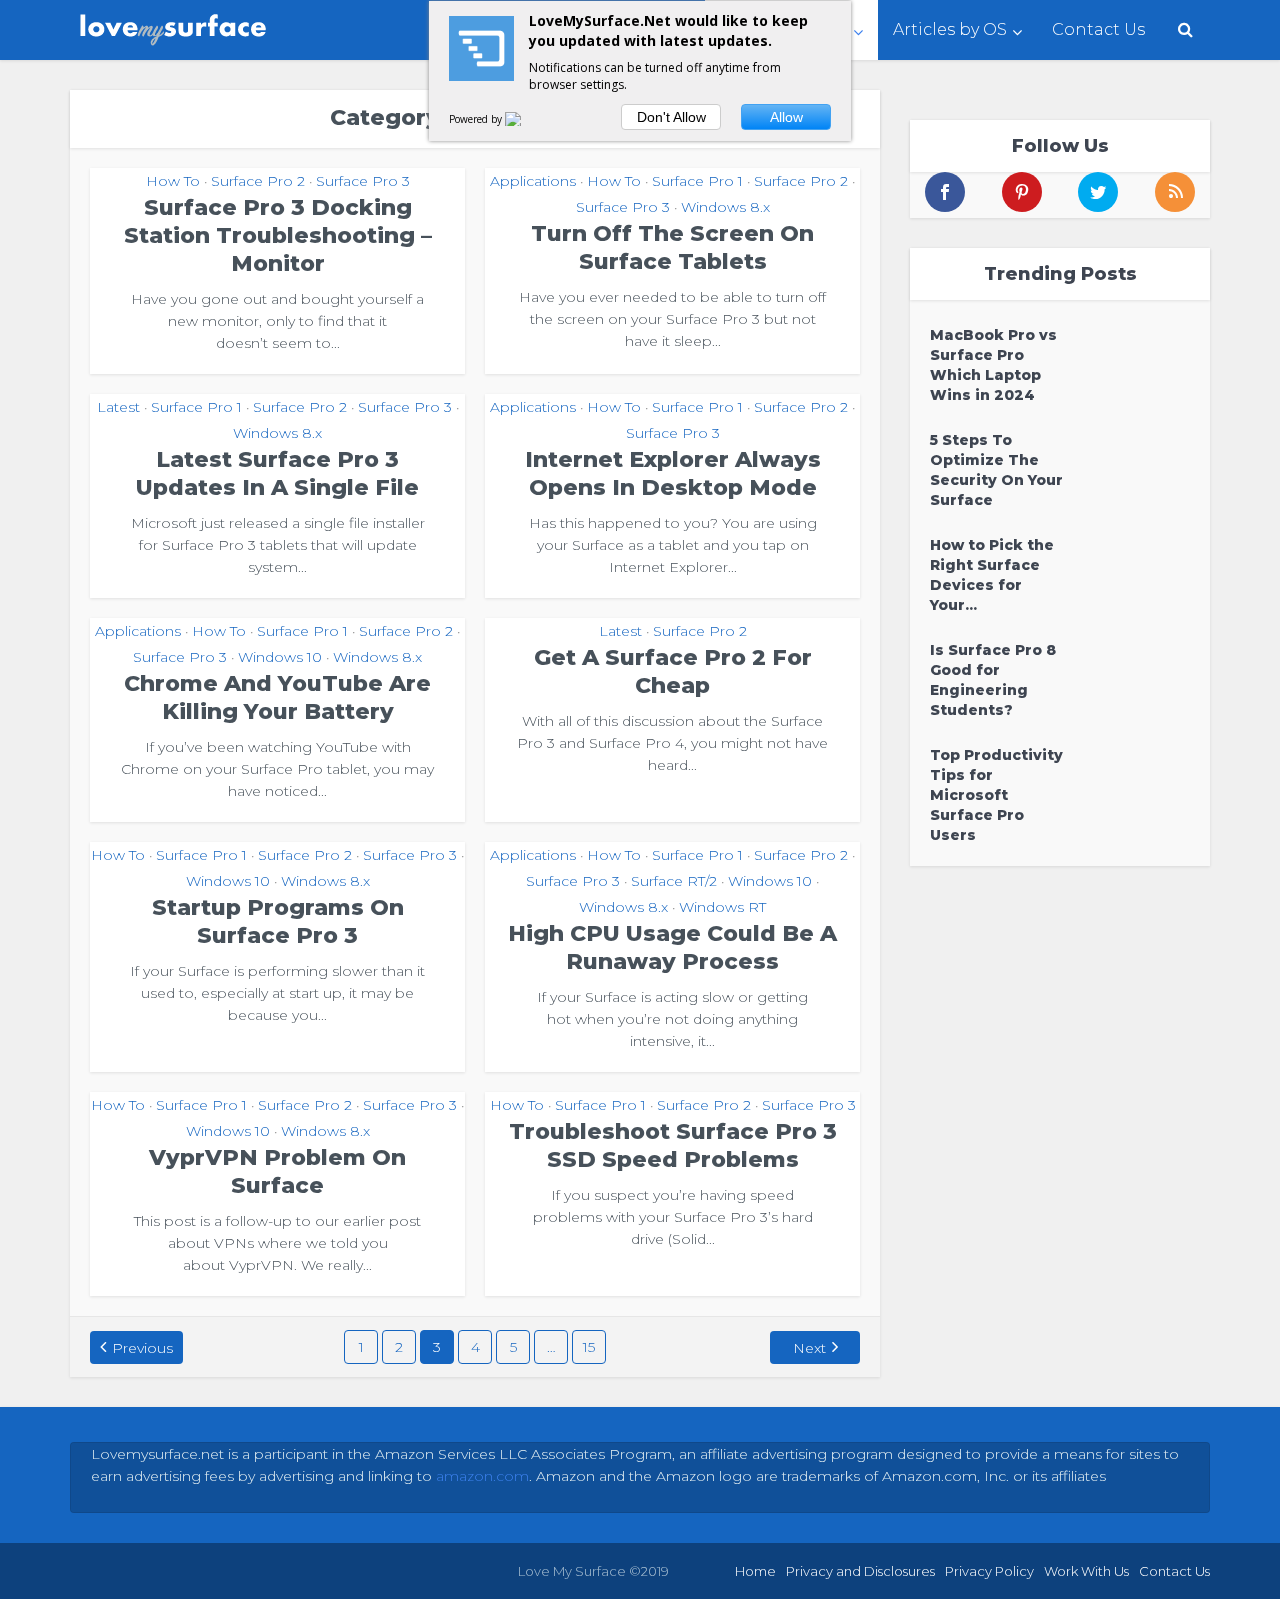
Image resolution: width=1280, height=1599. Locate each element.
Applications (533, 181)
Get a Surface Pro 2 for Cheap (673, 671)
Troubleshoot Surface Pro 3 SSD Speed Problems (673, 1145)
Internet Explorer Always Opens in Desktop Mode (673, 473)
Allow (786, 117)
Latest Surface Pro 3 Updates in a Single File (277, 473)
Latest (118, 407)
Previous (142, 1348)
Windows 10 (280, 657)
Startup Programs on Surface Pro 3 (278, 921)
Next (809, 1348)
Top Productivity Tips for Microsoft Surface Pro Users (996, 795)
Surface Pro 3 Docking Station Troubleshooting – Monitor (278, 235)
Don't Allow (671, 117)
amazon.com (482, 1476)
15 (589, 1347)
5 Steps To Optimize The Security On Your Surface (996, 470)
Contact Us (1098, 29)
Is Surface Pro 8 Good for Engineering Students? (993, 680)
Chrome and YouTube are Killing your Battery (277, 697)
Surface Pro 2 (258, 181)
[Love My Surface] (175, 25)
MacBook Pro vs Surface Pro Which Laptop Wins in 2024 (993, 365)
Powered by (477, 119)
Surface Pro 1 (697, 181)
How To (173, 181)
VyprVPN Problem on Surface (277, 1171)
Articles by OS (950, 29)
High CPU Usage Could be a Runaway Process (672, 947)
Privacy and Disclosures (860, 1571)
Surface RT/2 (674, 881)
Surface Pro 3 (363, 181)
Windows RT (722, 907)
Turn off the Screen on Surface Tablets (672, 247)
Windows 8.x (725, 207)
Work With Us (1086, 1571)
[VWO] (525, 119)
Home (755, 1571)
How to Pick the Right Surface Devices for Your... (992, 575)
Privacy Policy (989, 1571)
